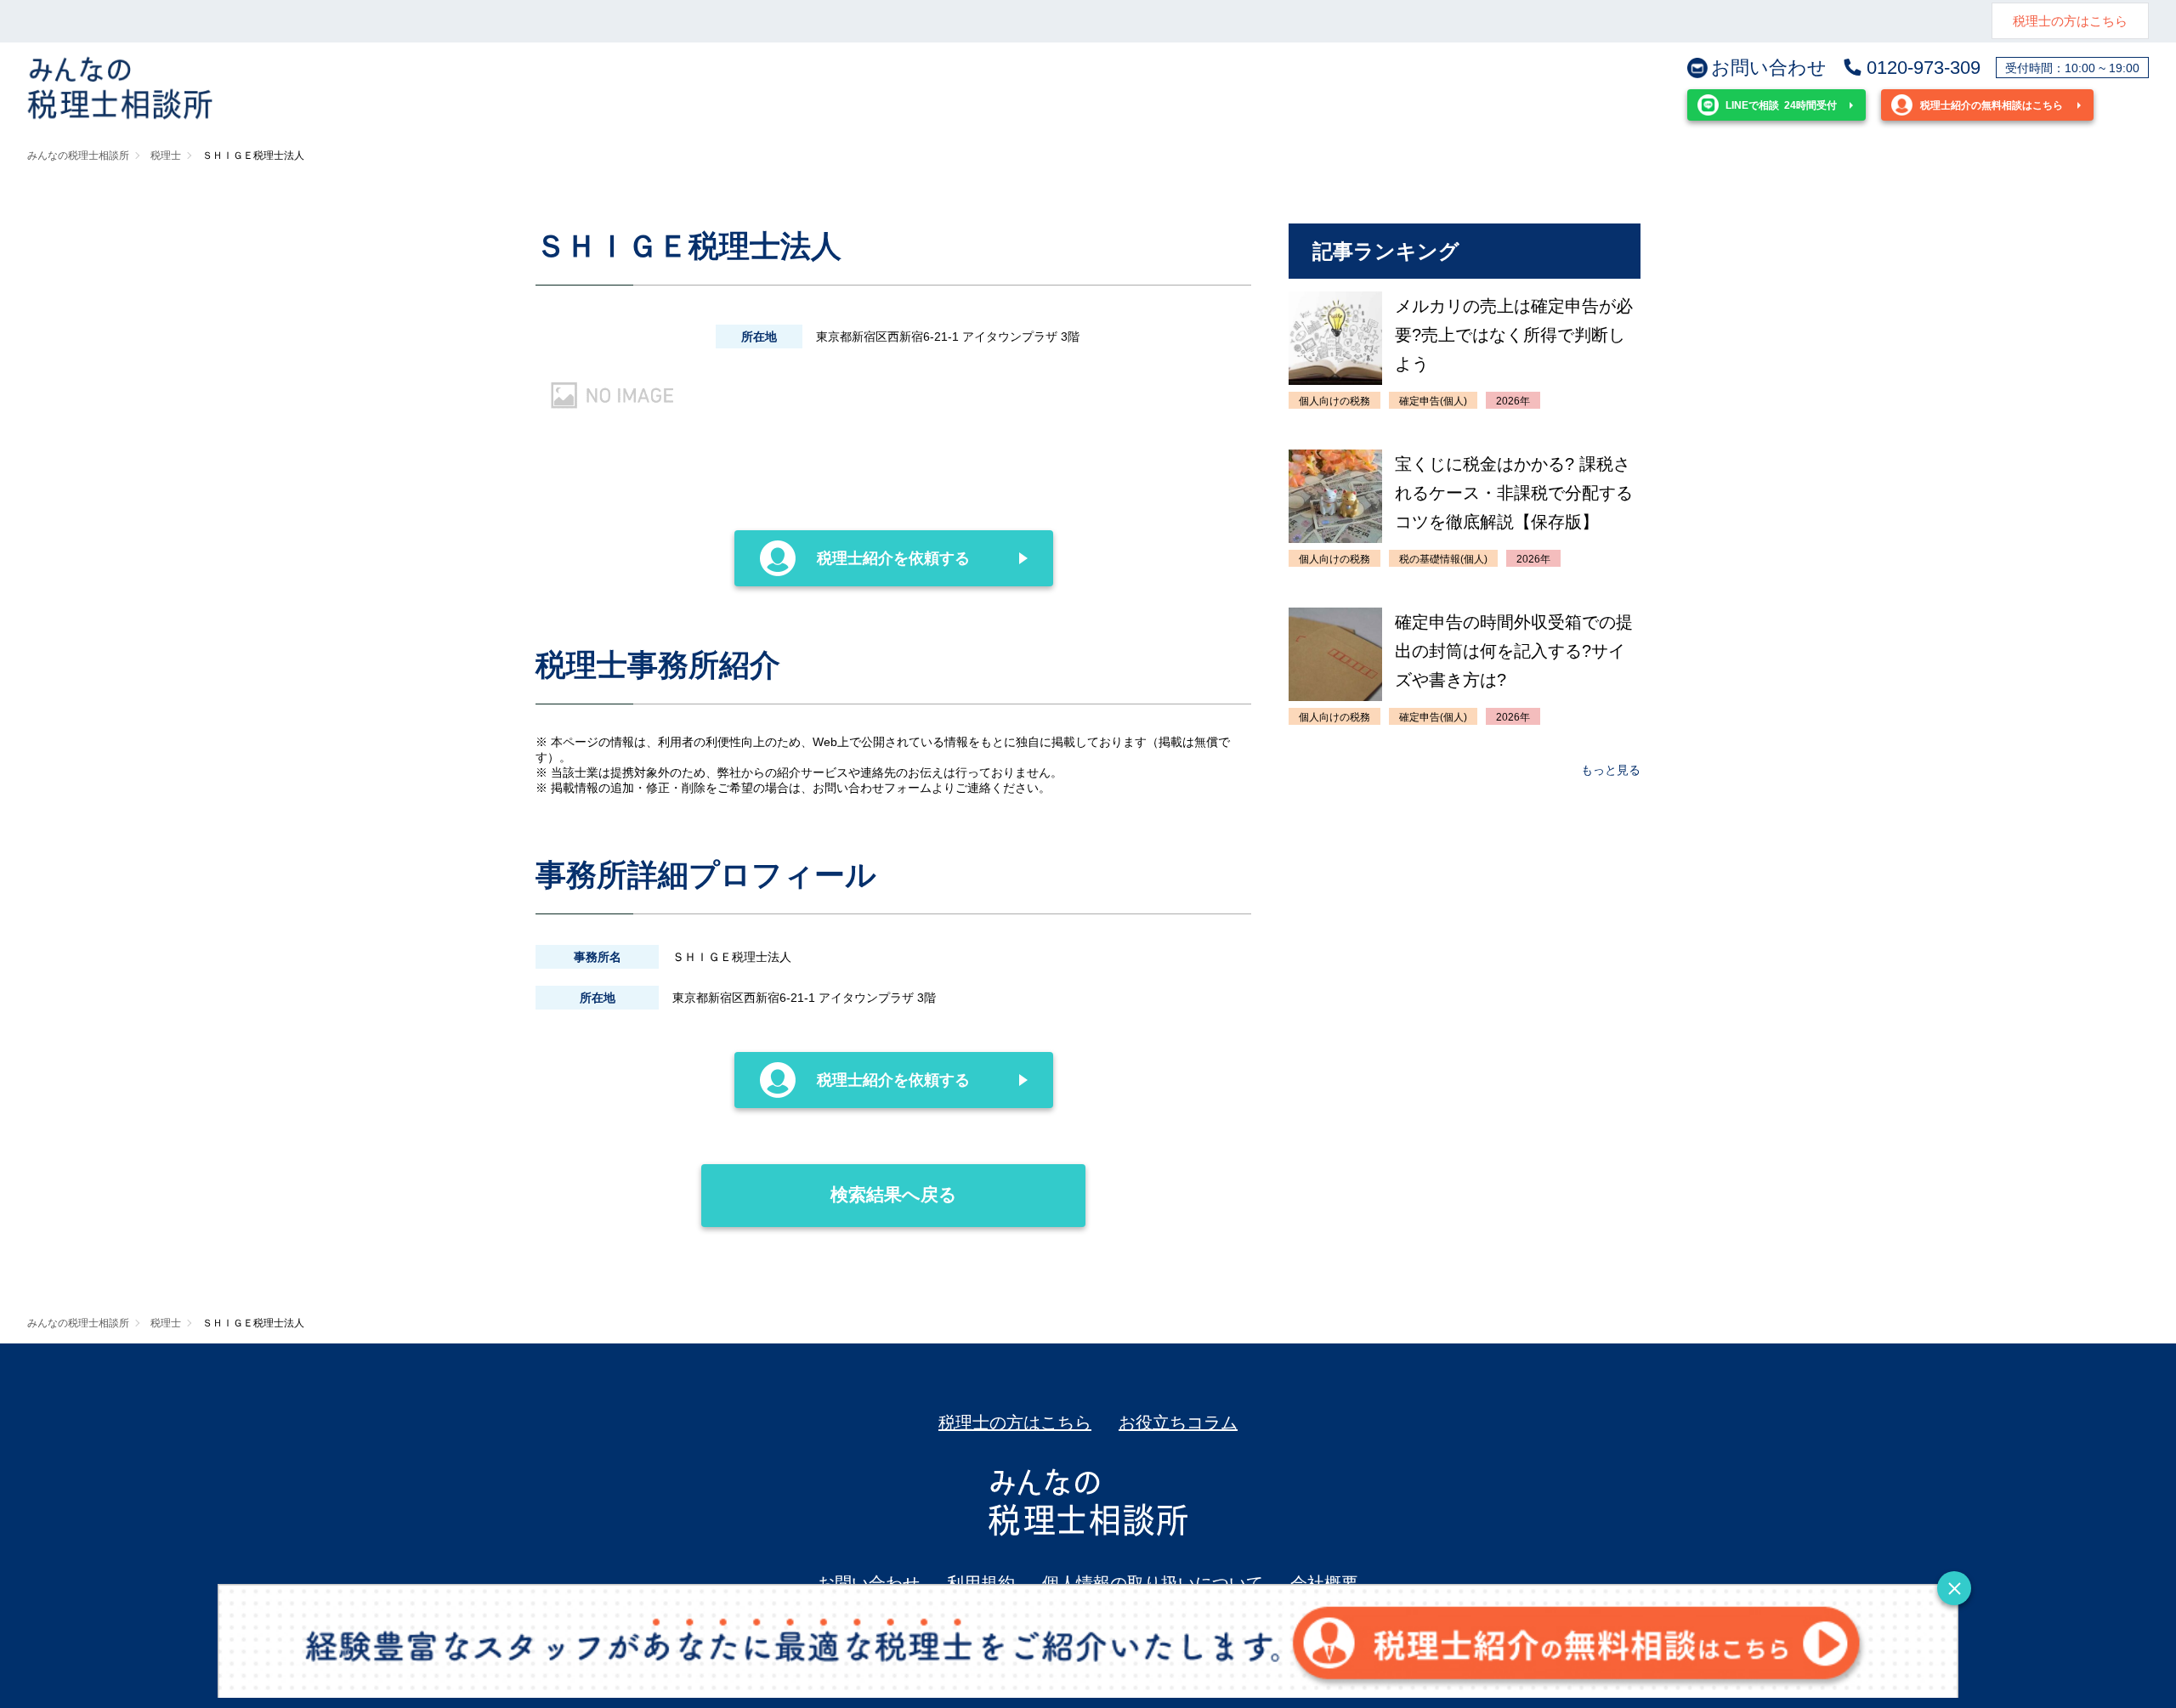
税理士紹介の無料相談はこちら (1992, 105)
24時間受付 (1781, 105)
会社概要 (1324, 1583)
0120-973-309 (1924, 68)
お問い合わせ (1769, 68)
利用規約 (981, 1583)
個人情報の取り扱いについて (1153, 1583)
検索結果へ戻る (894, 1194)
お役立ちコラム (1178, 1422)
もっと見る (1611, 770)
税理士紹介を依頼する (893, 558)
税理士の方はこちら (2070, 21)
